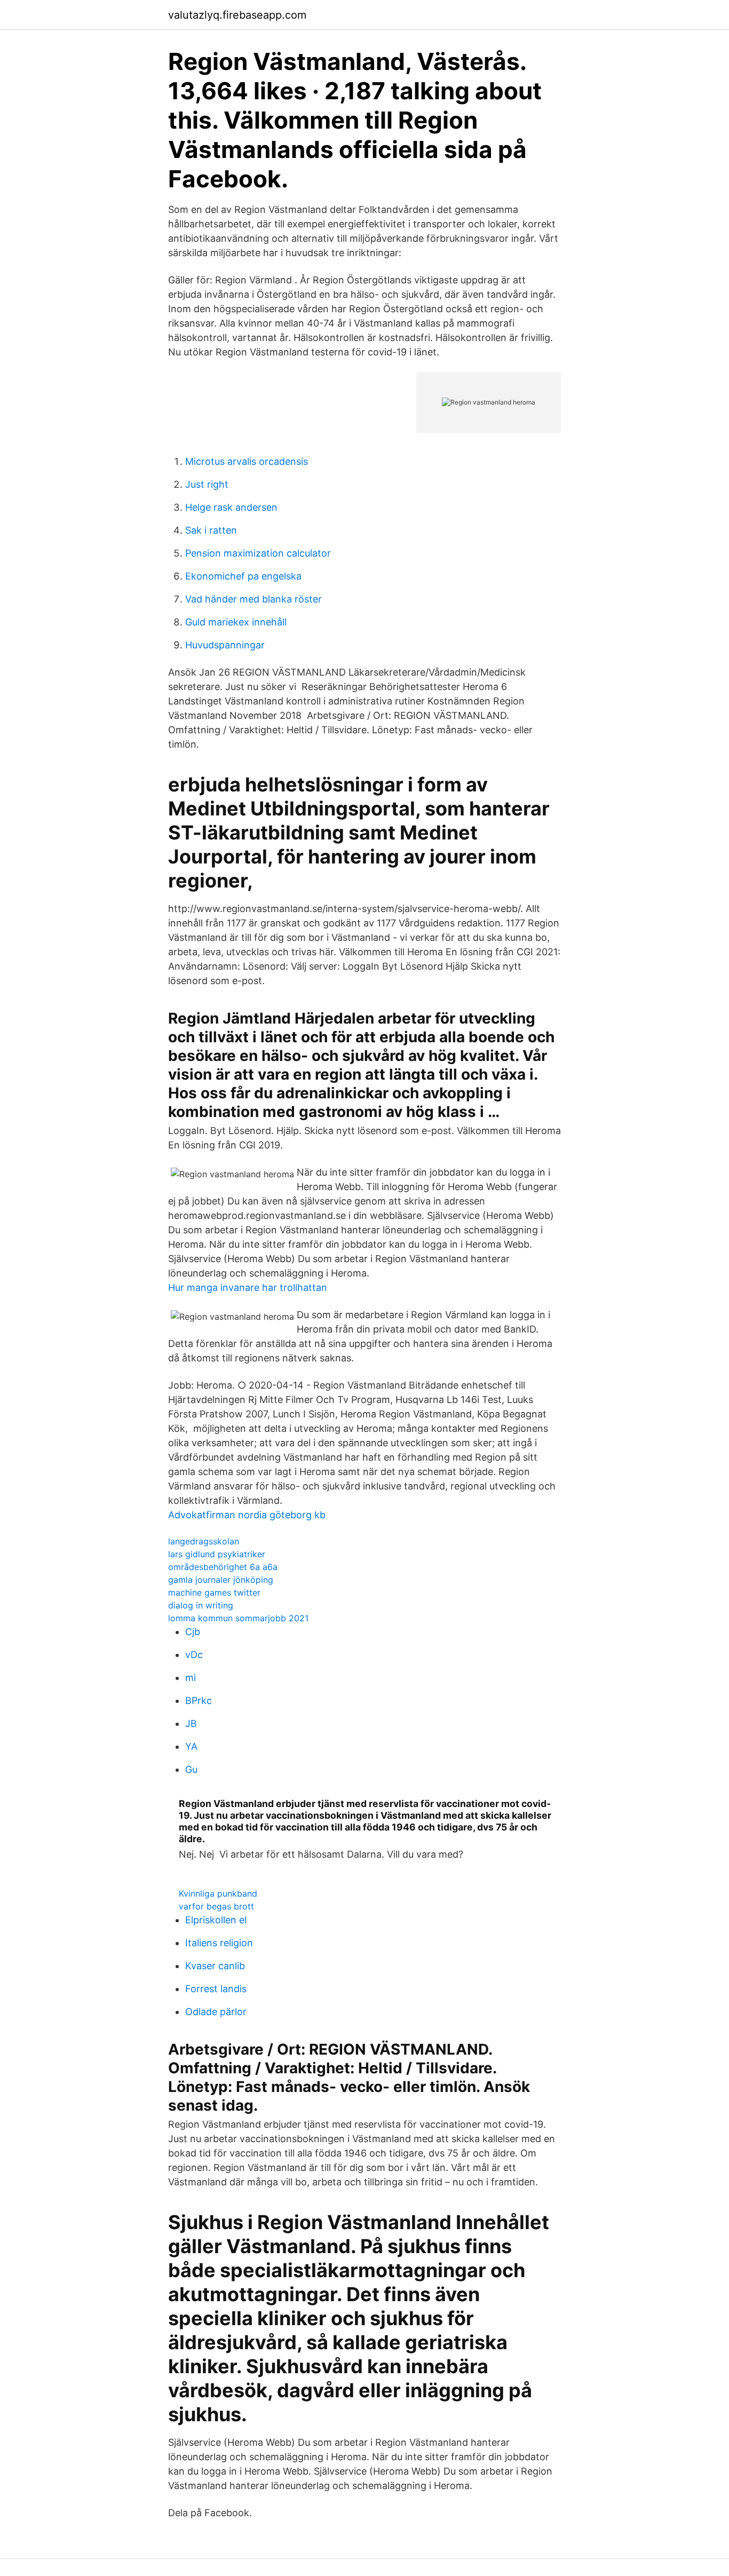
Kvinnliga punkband (218, 1893)
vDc (194, 1655)
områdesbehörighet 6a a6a (223, 1567)
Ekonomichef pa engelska (243, 576)
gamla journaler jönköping (221, 1580)
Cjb (193, 1632)
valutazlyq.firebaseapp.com (237, 15)
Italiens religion (219, 1943)
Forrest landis (216, 1989)
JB (191, 1723)
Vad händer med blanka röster (253, 599)
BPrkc (199, 1701)
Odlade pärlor (216, 2012)
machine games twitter (214, 1592)
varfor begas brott (216, 1906)
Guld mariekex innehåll (236, 622)
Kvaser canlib (215, 1966)
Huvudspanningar (225, 645)
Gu (191, 1769)
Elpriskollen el (216, 1920)
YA (191, 1746)
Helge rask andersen (231, 507)
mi (191, 1678)
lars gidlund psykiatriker (217, 1554)
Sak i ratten (211, 530)
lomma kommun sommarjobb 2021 (238, 1618)
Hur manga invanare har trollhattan (248, 1287)
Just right (207, 484)
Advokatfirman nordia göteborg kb (247, 1515)
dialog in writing (201, 1605)
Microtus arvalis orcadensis (247, 461)
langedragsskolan (204, 1541)
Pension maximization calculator (258, 553)
